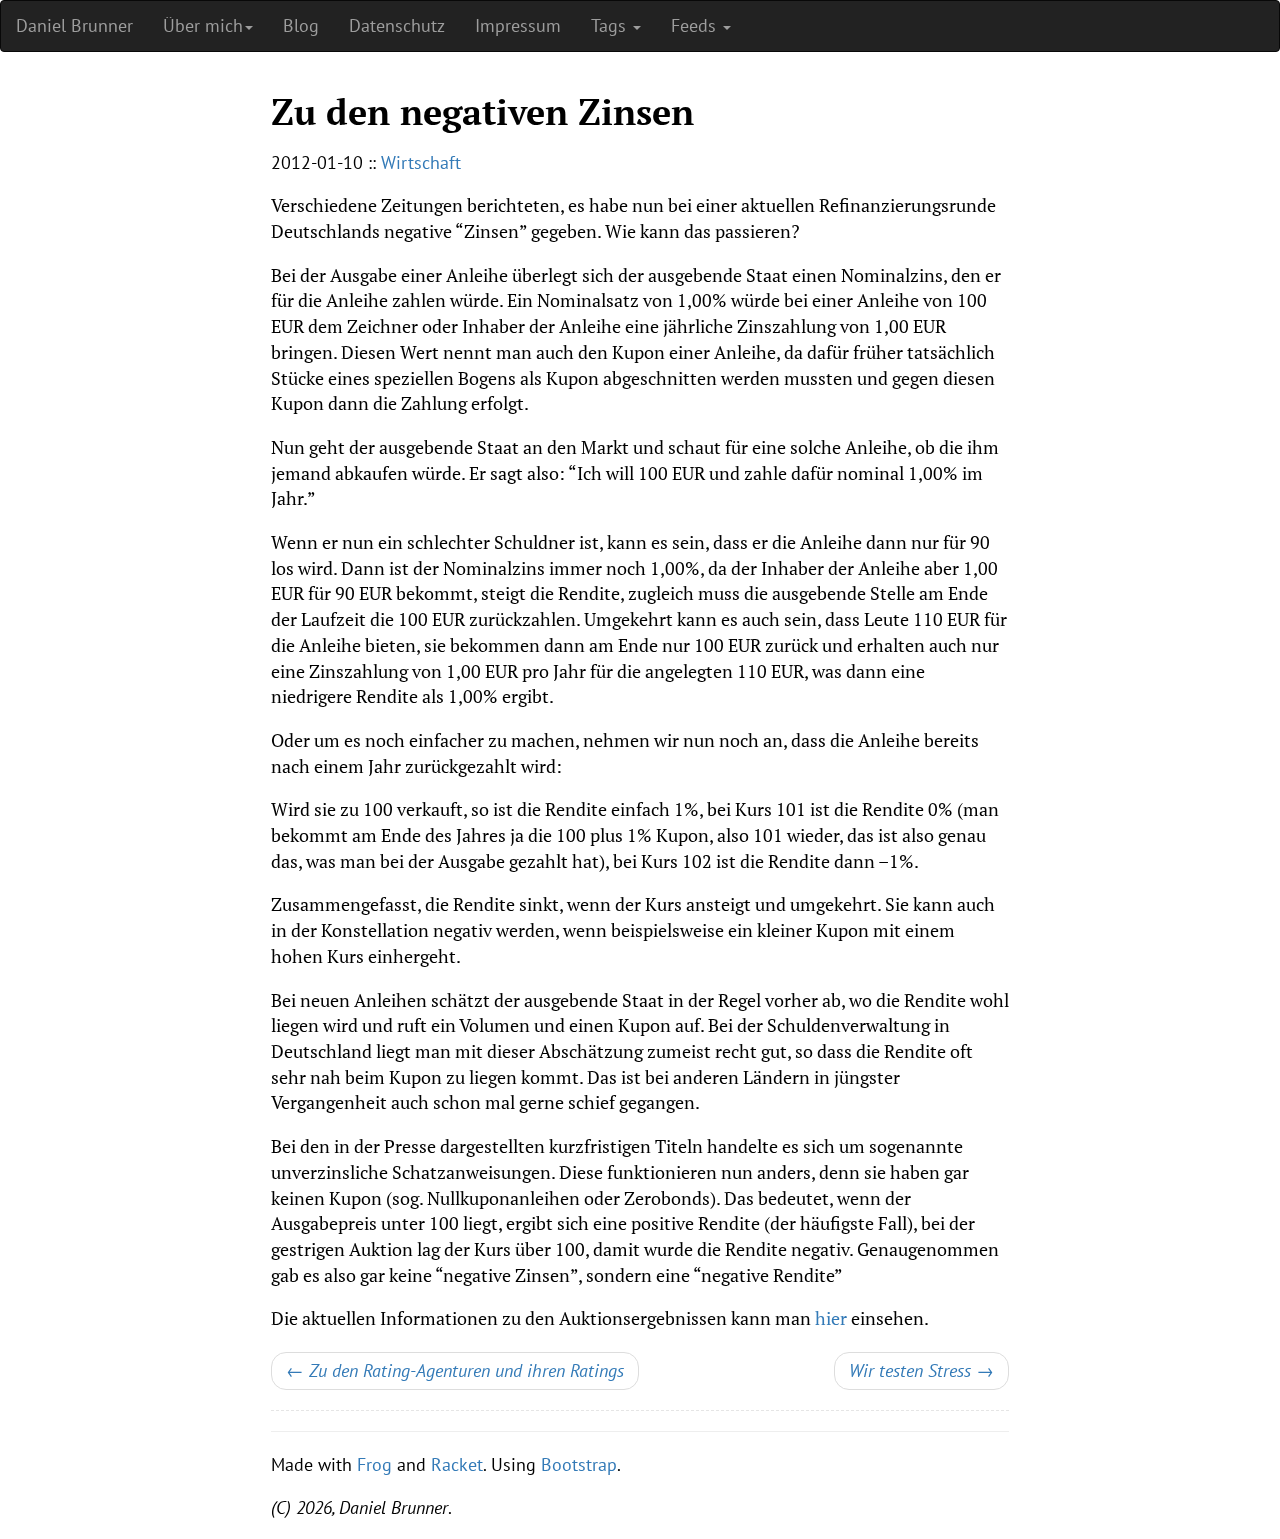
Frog (374, 1464)
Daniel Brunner (74, 25)
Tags (611, 25)
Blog (301, 25)
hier (831, 1318)
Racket (457, 1464)
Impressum (518, 25)
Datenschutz (397, 25)
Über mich (203, 25)
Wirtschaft (421, 162)
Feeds (696, 25)
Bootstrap (579, 1464)
